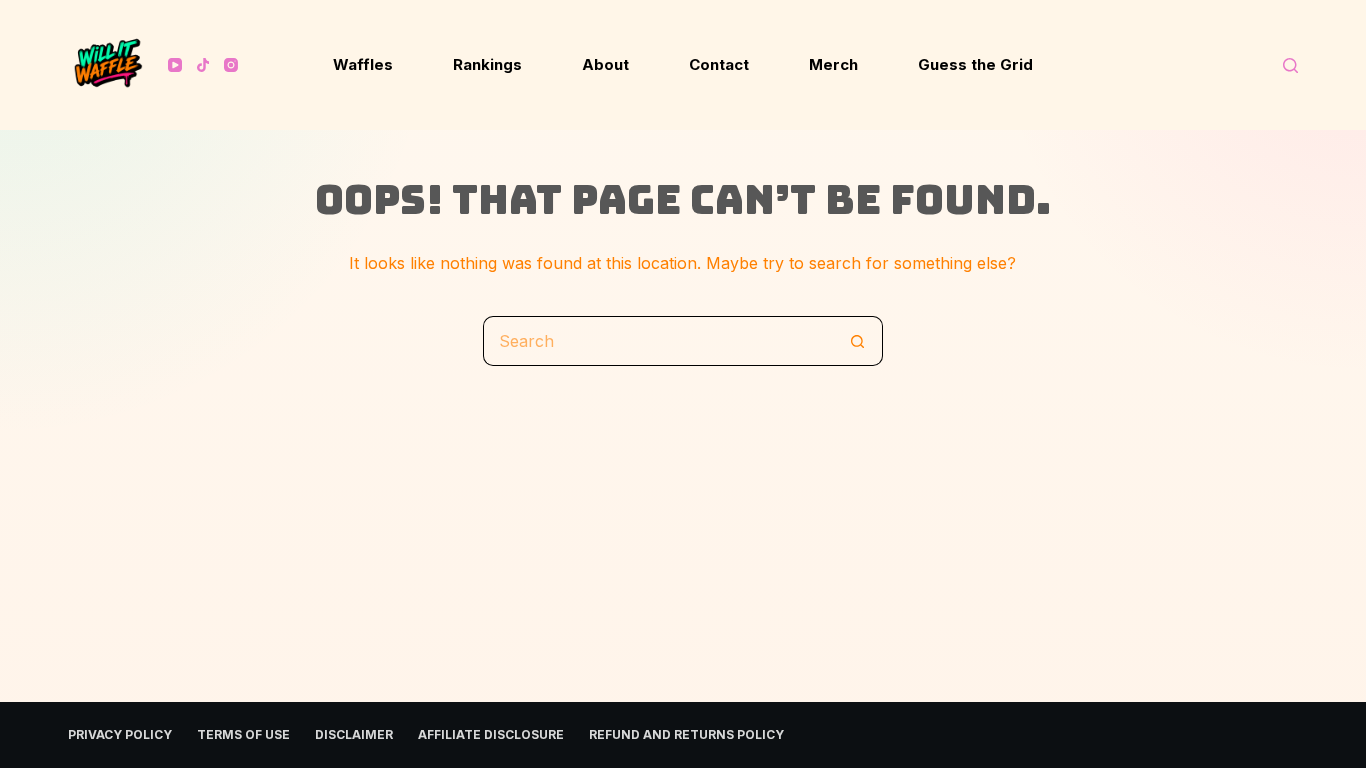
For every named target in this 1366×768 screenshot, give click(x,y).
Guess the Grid (975, 64)
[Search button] (858, 341)
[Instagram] (231, 65)
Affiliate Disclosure (491, 734)
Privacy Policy (120, 734)
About (605, 64)
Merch (833, 64)
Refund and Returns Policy (686, 734)
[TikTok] (203, 65)
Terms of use (243, 734)
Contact (719, 64)
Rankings (487, 64)
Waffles (363, 64)
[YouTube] (175, 65)
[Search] (1290, 65)
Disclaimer (354, 734)
